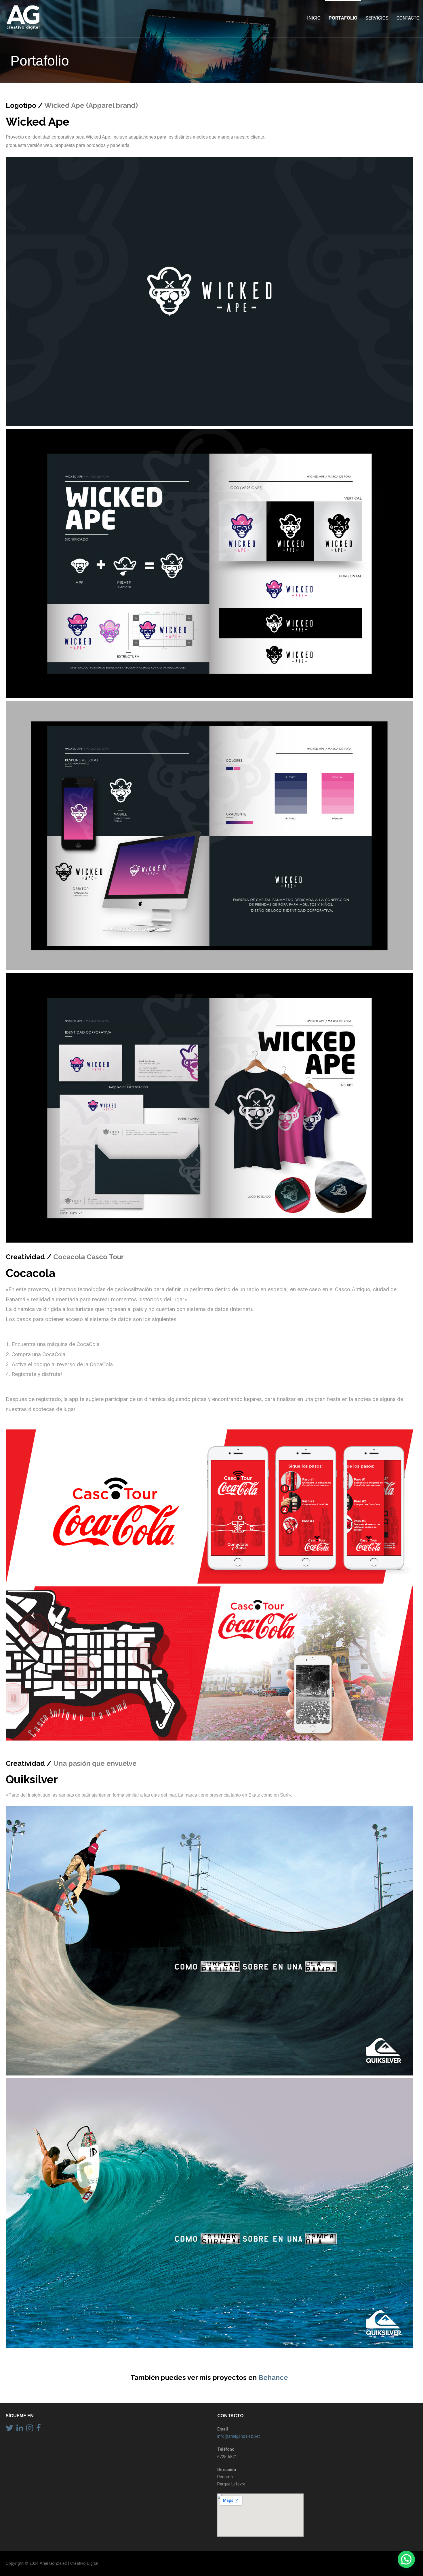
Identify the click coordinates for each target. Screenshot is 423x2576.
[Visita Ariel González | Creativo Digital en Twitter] (9, 2429)
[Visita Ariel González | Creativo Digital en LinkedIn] (20, 2429)
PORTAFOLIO (343, 18)
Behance (273, 2377)
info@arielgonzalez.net (239, 2436)
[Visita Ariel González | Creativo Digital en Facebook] (39, 2429)
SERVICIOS (377, 18)
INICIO (314, 18)
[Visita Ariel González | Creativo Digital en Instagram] (30, 2429)
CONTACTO (408, 18)
